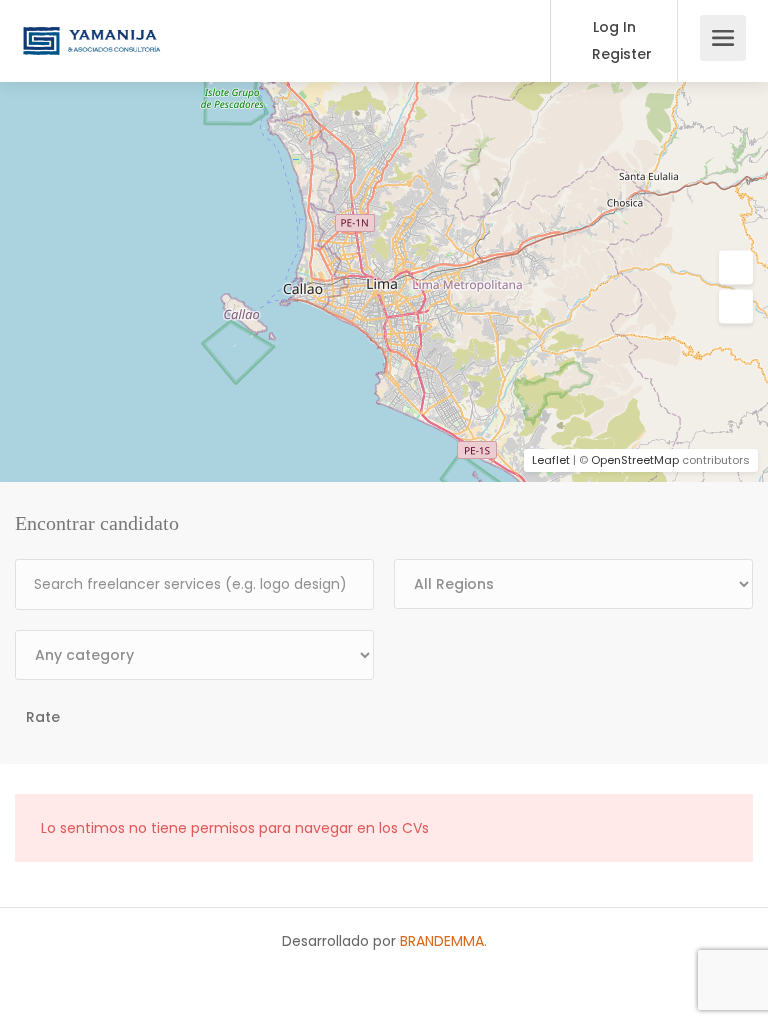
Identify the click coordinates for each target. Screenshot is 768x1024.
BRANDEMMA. (441, 941)
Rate (43, 717)
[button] (736, 268)
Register (620, 54)
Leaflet (551, 460)
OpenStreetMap (635, 460)
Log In (612, 27)
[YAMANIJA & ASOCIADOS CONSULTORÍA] (91, 26)
